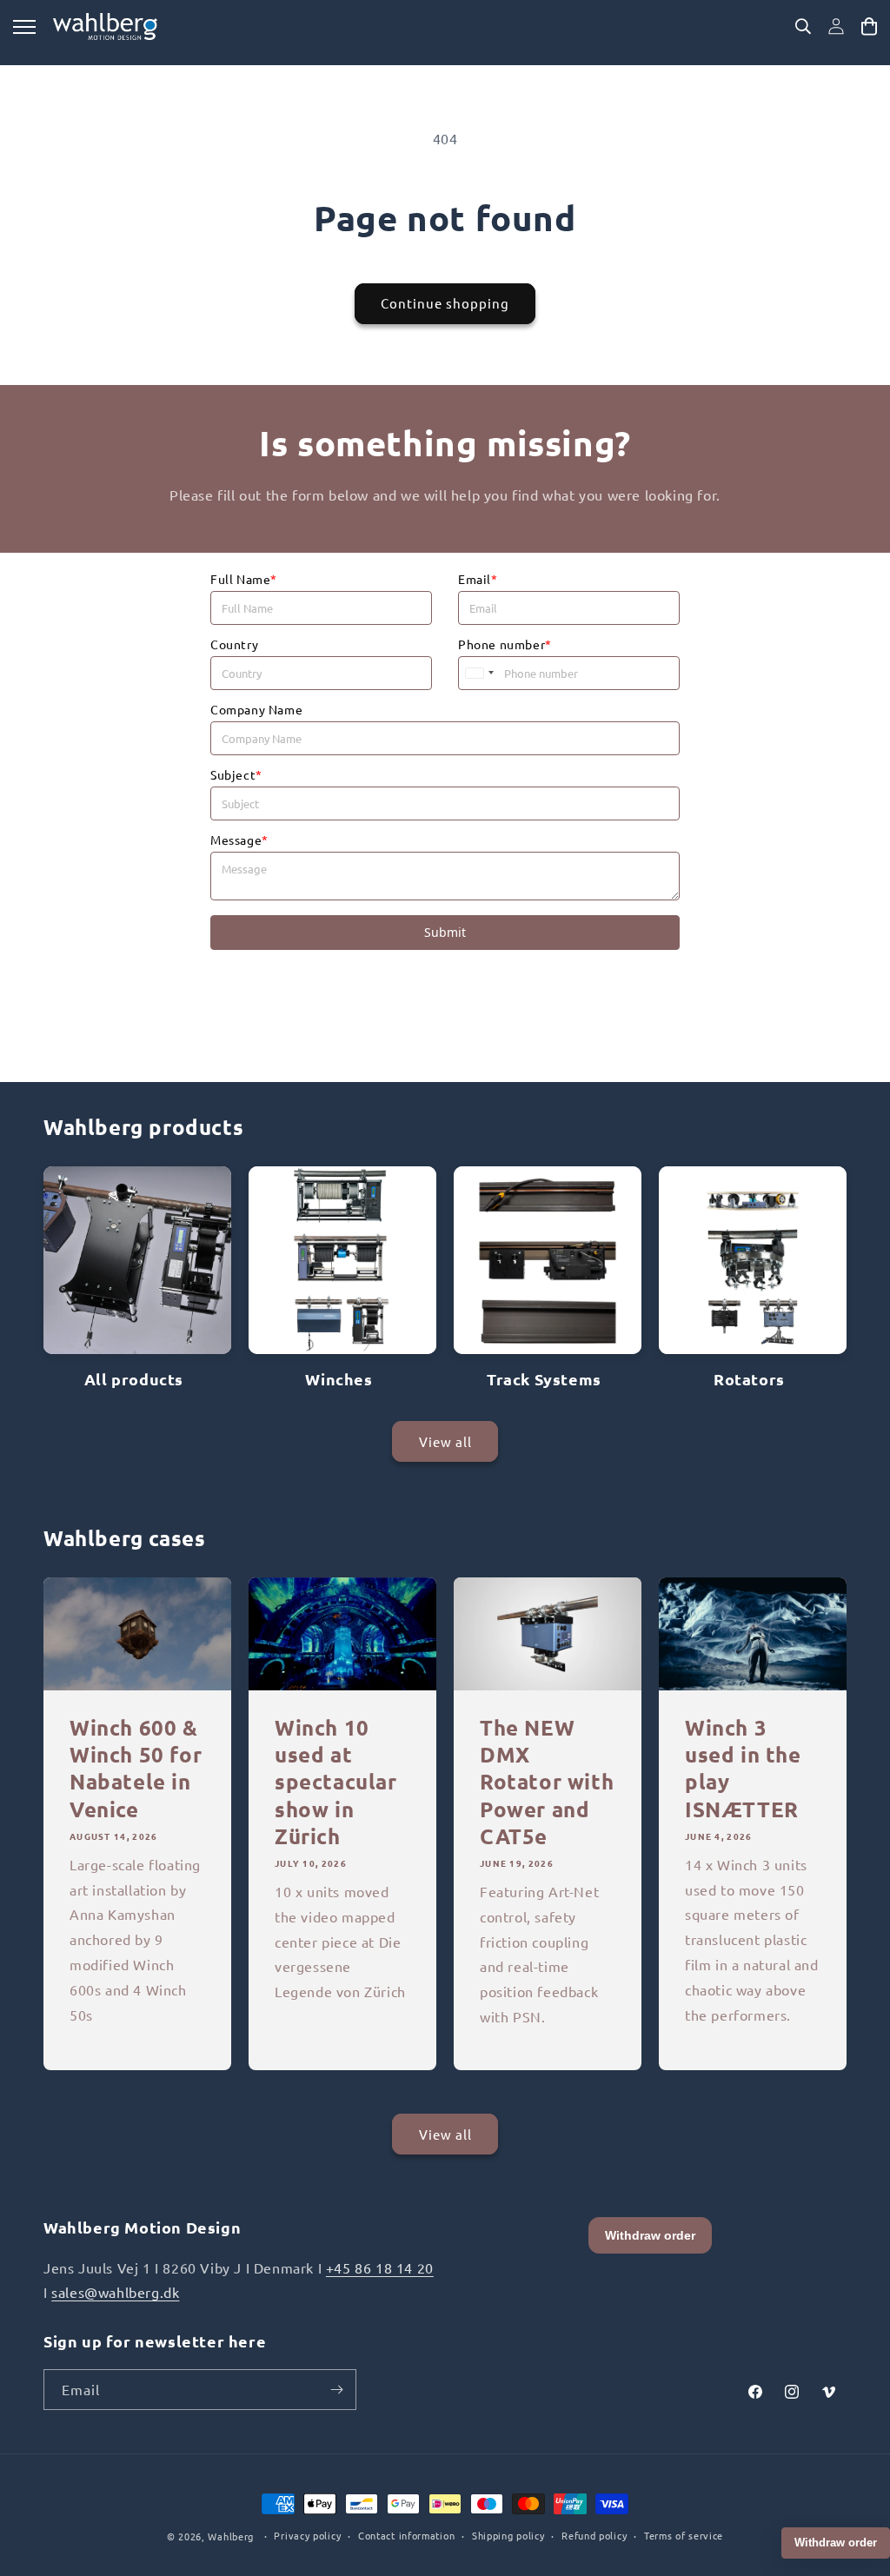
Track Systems (544, 1379)
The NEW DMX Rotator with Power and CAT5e (547, 1782)
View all (445, 1441)
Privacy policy (307, 2535)
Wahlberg (231, 2536)
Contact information (406, 2535)
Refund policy (594, 2535)
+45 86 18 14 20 (380, 2267)
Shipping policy (508, 2535)
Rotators (749, 1379)
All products (134, 1379)
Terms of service (684, 2535)
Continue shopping (445, 303)
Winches (339, 1379)
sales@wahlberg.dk (115, 2292)
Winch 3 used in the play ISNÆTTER (743, 1768)
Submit (445, 932)
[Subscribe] (336, 2390)
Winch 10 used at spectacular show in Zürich (336, 1782)
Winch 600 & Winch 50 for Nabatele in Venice (136, 1768)
